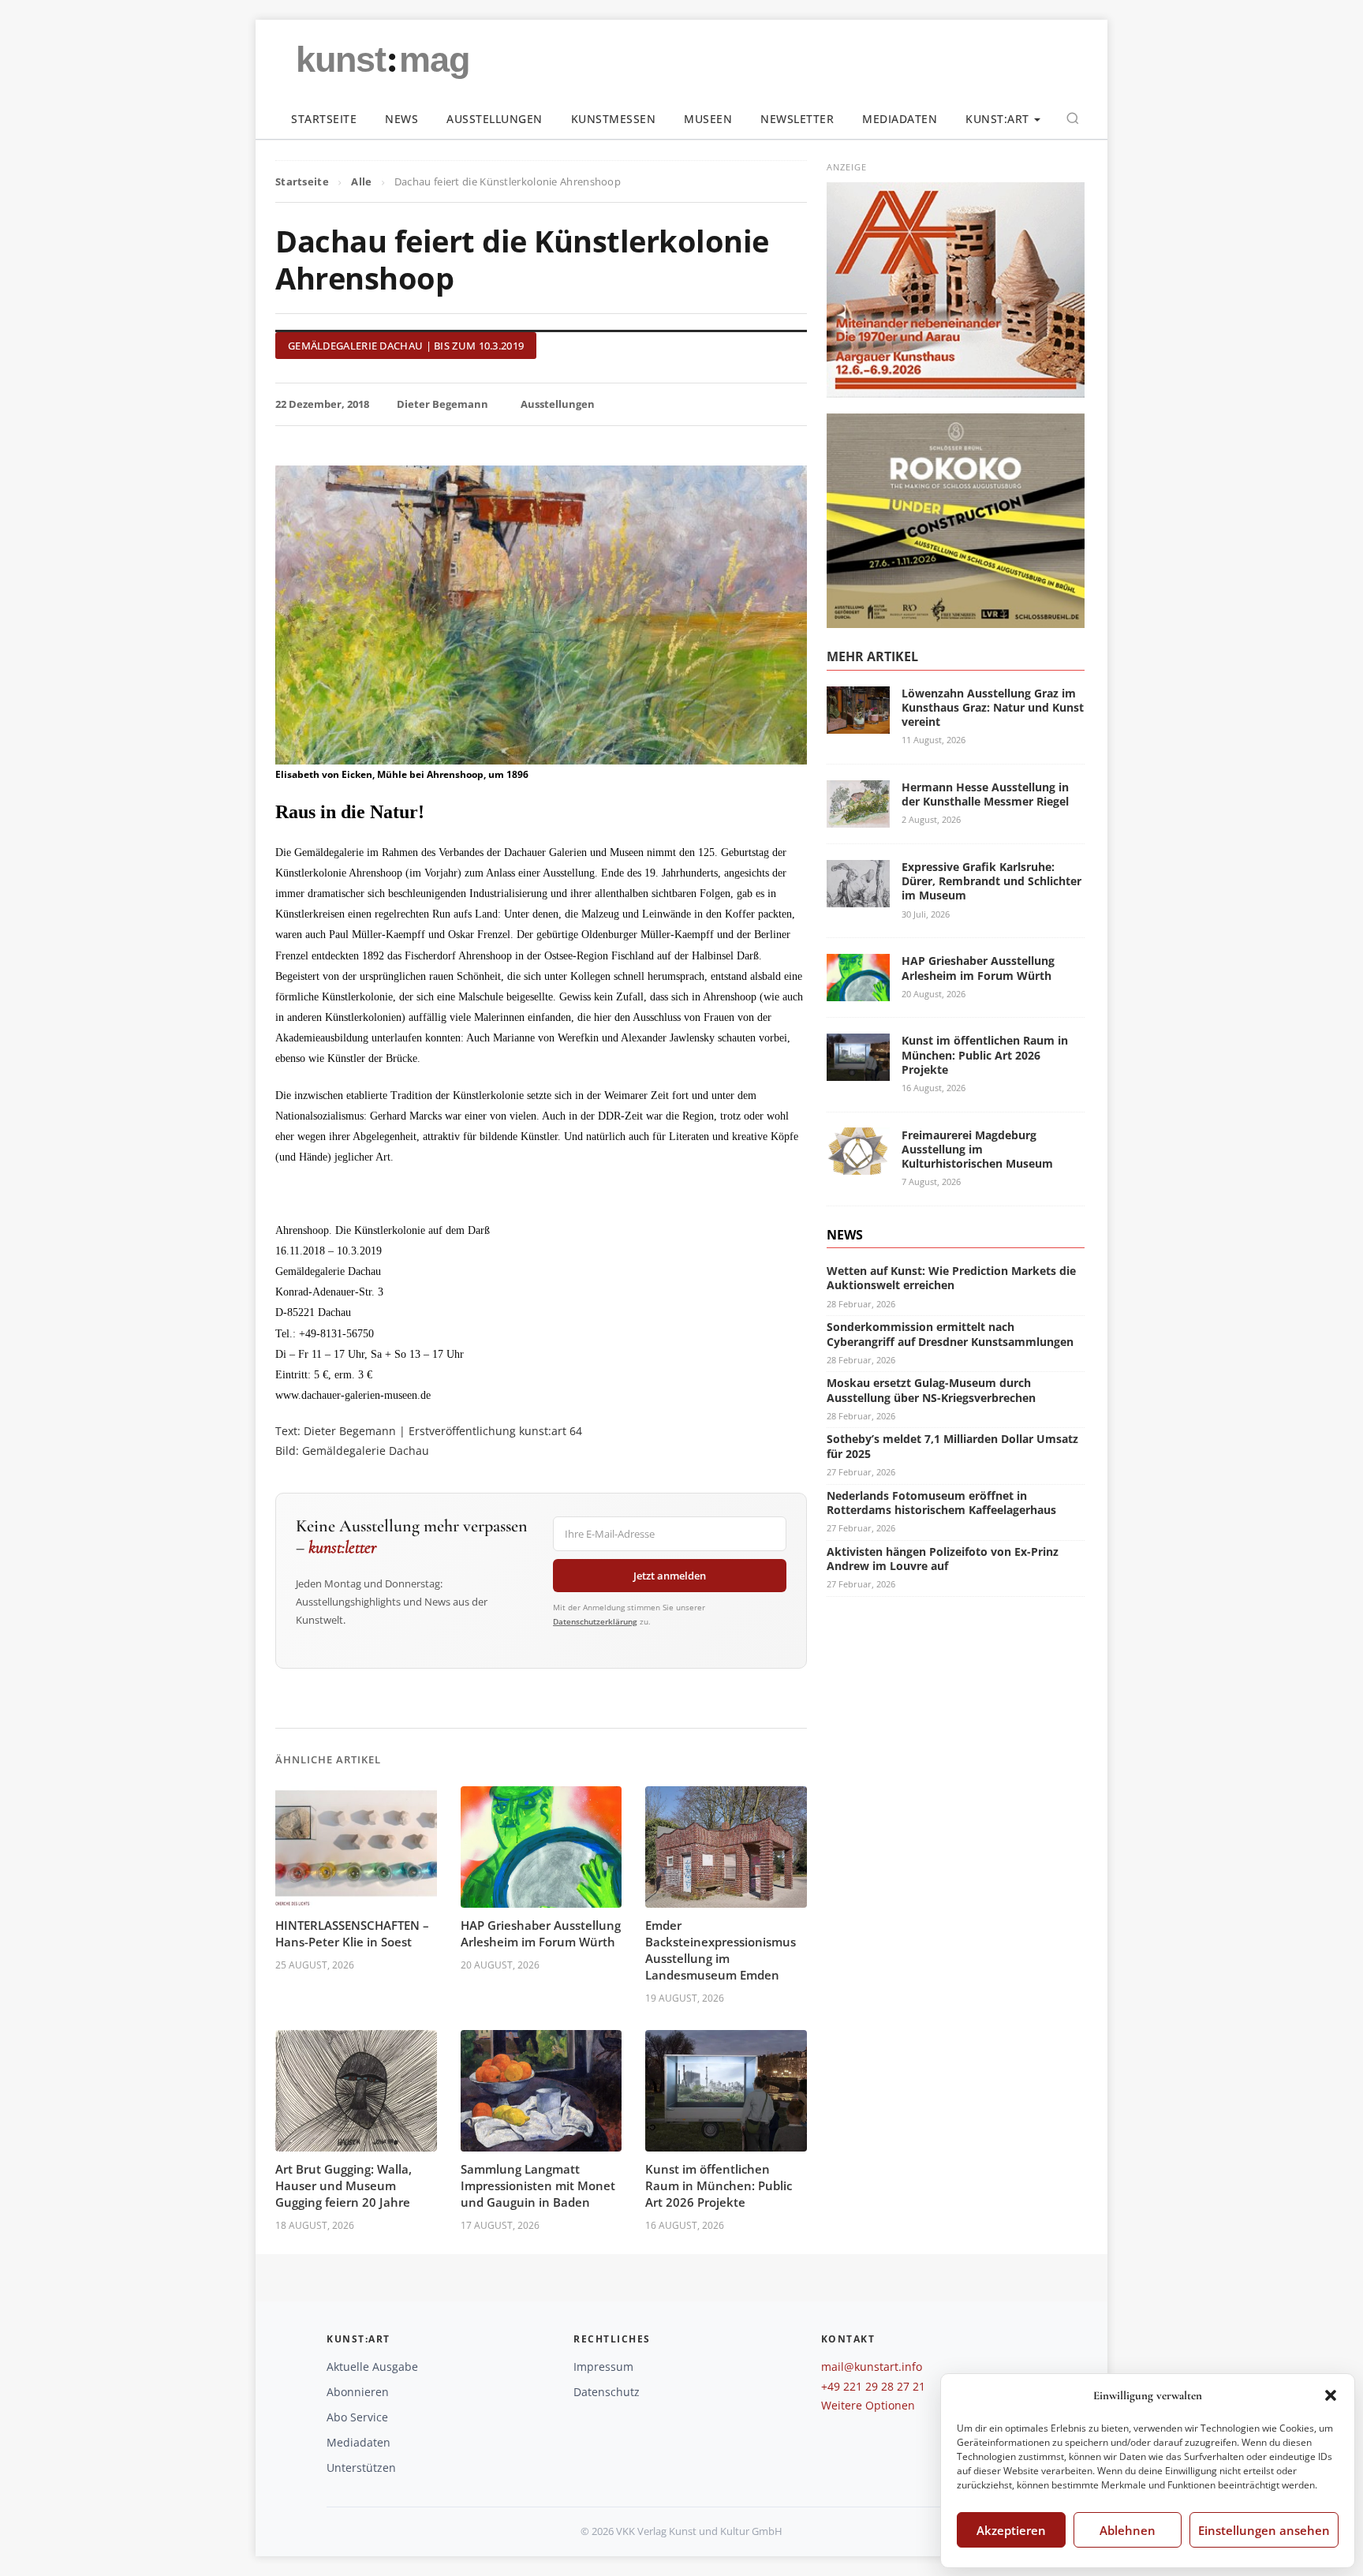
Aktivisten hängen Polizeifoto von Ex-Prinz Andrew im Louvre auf (943, 1558)
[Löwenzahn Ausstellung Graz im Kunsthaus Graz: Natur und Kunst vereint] (858, 724)
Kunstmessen (614, 119)
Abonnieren (358, 2392)
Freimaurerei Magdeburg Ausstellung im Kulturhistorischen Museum (977, 1148)
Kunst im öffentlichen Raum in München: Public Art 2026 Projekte (719, 2185)
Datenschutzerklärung (595, 1621)
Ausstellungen (495, 119)
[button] (1331, 2395)
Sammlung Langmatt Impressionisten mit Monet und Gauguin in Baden (538, 2185)
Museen (708, 119)
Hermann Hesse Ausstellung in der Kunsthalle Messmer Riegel (985, 794)
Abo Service (357, 2417)
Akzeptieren (1011, 2530)
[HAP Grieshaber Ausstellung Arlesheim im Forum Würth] (858, 991)
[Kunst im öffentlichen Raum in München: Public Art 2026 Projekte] (858, 1071)
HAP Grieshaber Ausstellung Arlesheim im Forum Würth (541, 1933)
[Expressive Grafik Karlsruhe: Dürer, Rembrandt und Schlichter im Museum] (858, 897)
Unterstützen (361, 2468)
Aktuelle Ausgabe (372, 2367)
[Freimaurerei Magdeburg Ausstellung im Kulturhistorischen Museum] (858, 1166)
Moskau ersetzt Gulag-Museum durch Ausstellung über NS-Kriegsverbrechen (931, 1390)
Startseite (324, 119)
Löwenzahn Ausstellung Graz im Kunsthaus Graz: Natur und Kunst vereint (993, 707)
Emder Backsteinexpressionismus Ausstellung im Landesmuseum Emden (721, 1950)
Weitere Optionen (868, 2405)
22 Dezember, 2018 (322, 404)
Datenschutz (607, 2392)
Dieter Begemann (443, 404)
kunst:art (997, 119)
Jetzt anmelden (670, 1576)
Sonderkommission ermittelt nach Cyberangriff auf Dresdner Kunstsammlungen (950, 1334)
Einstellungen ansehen (1264, 2530)
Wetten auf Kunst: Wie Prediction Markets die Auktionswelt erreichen (951, 1278)
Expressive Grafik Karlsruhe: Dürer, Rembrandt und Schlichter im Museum (991, 881)
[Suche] (1073, 118)
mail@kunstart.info (872, 2367)
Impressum (603, 2367)
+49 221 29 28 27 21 (873, 2386)
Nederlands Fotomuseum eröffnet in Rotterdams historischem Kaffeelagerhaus (941, 1502)
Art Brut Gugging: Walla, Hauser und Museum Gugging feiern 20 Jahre (344, 2185)
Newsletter (797, 119)
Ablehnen (1128, 2530)
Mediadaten (900, 119)
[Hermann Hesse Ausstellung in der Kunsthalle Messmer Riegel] (858, 818)
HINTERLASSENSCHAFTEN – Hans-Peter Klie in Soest (352, 1933)
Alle (361, 181)
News (401, 119)
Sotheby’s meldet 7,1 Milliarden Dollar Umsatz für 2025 (952, 1446)
